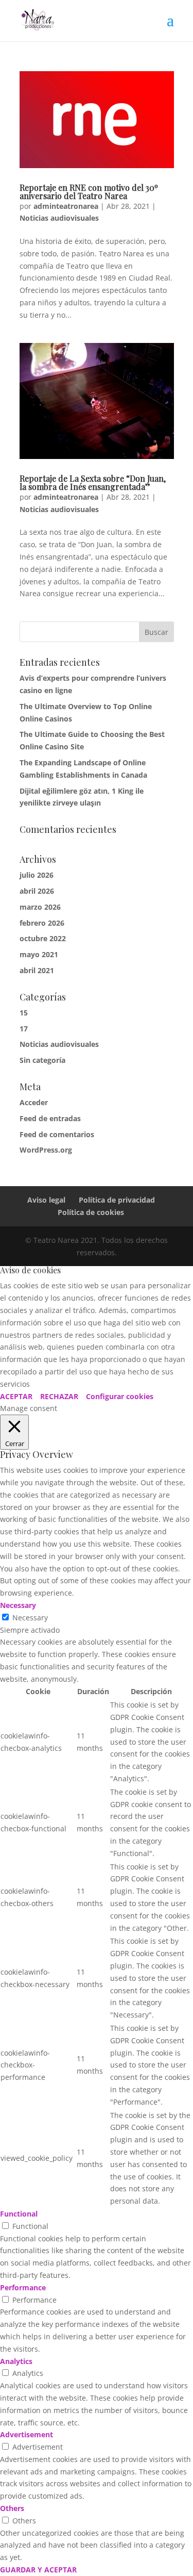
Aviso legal (46, 1200)
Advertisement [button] (27, 2434)
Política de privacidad (117, 1200)
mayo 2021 (39, 954)
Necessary (30, 1618)
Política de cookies (91, 1212)
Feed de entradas (50, 1118)
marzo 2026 (40, 907)
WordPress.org (46, 1150)
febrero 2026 (42, 923)
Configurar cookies (120, 1396)
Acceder (34, 1102)
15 (24, 1013)
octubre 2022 (43, 938)
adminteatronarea (66, 206)
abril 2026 (37, 891)
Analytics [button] (16, 2361)
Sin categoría (42, 1060)
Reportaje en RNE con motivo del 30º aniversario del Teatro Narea (89, 192)
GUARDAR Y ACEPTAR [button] (38, 2570)
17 (24, 1029)
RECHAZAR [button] (59, 1396)
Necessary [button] (18, 1605)
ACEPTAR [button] (16, 1396)
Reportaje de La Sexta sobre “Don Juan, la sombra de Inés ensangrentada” (93, 482)
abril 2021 (37, 970)
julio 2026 (37, 875)
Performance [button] (23, 2287)
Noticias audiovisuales (59, 218)
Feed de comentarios (57, 1134)
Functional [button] (19, 2214)
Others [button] (12, 2508)
